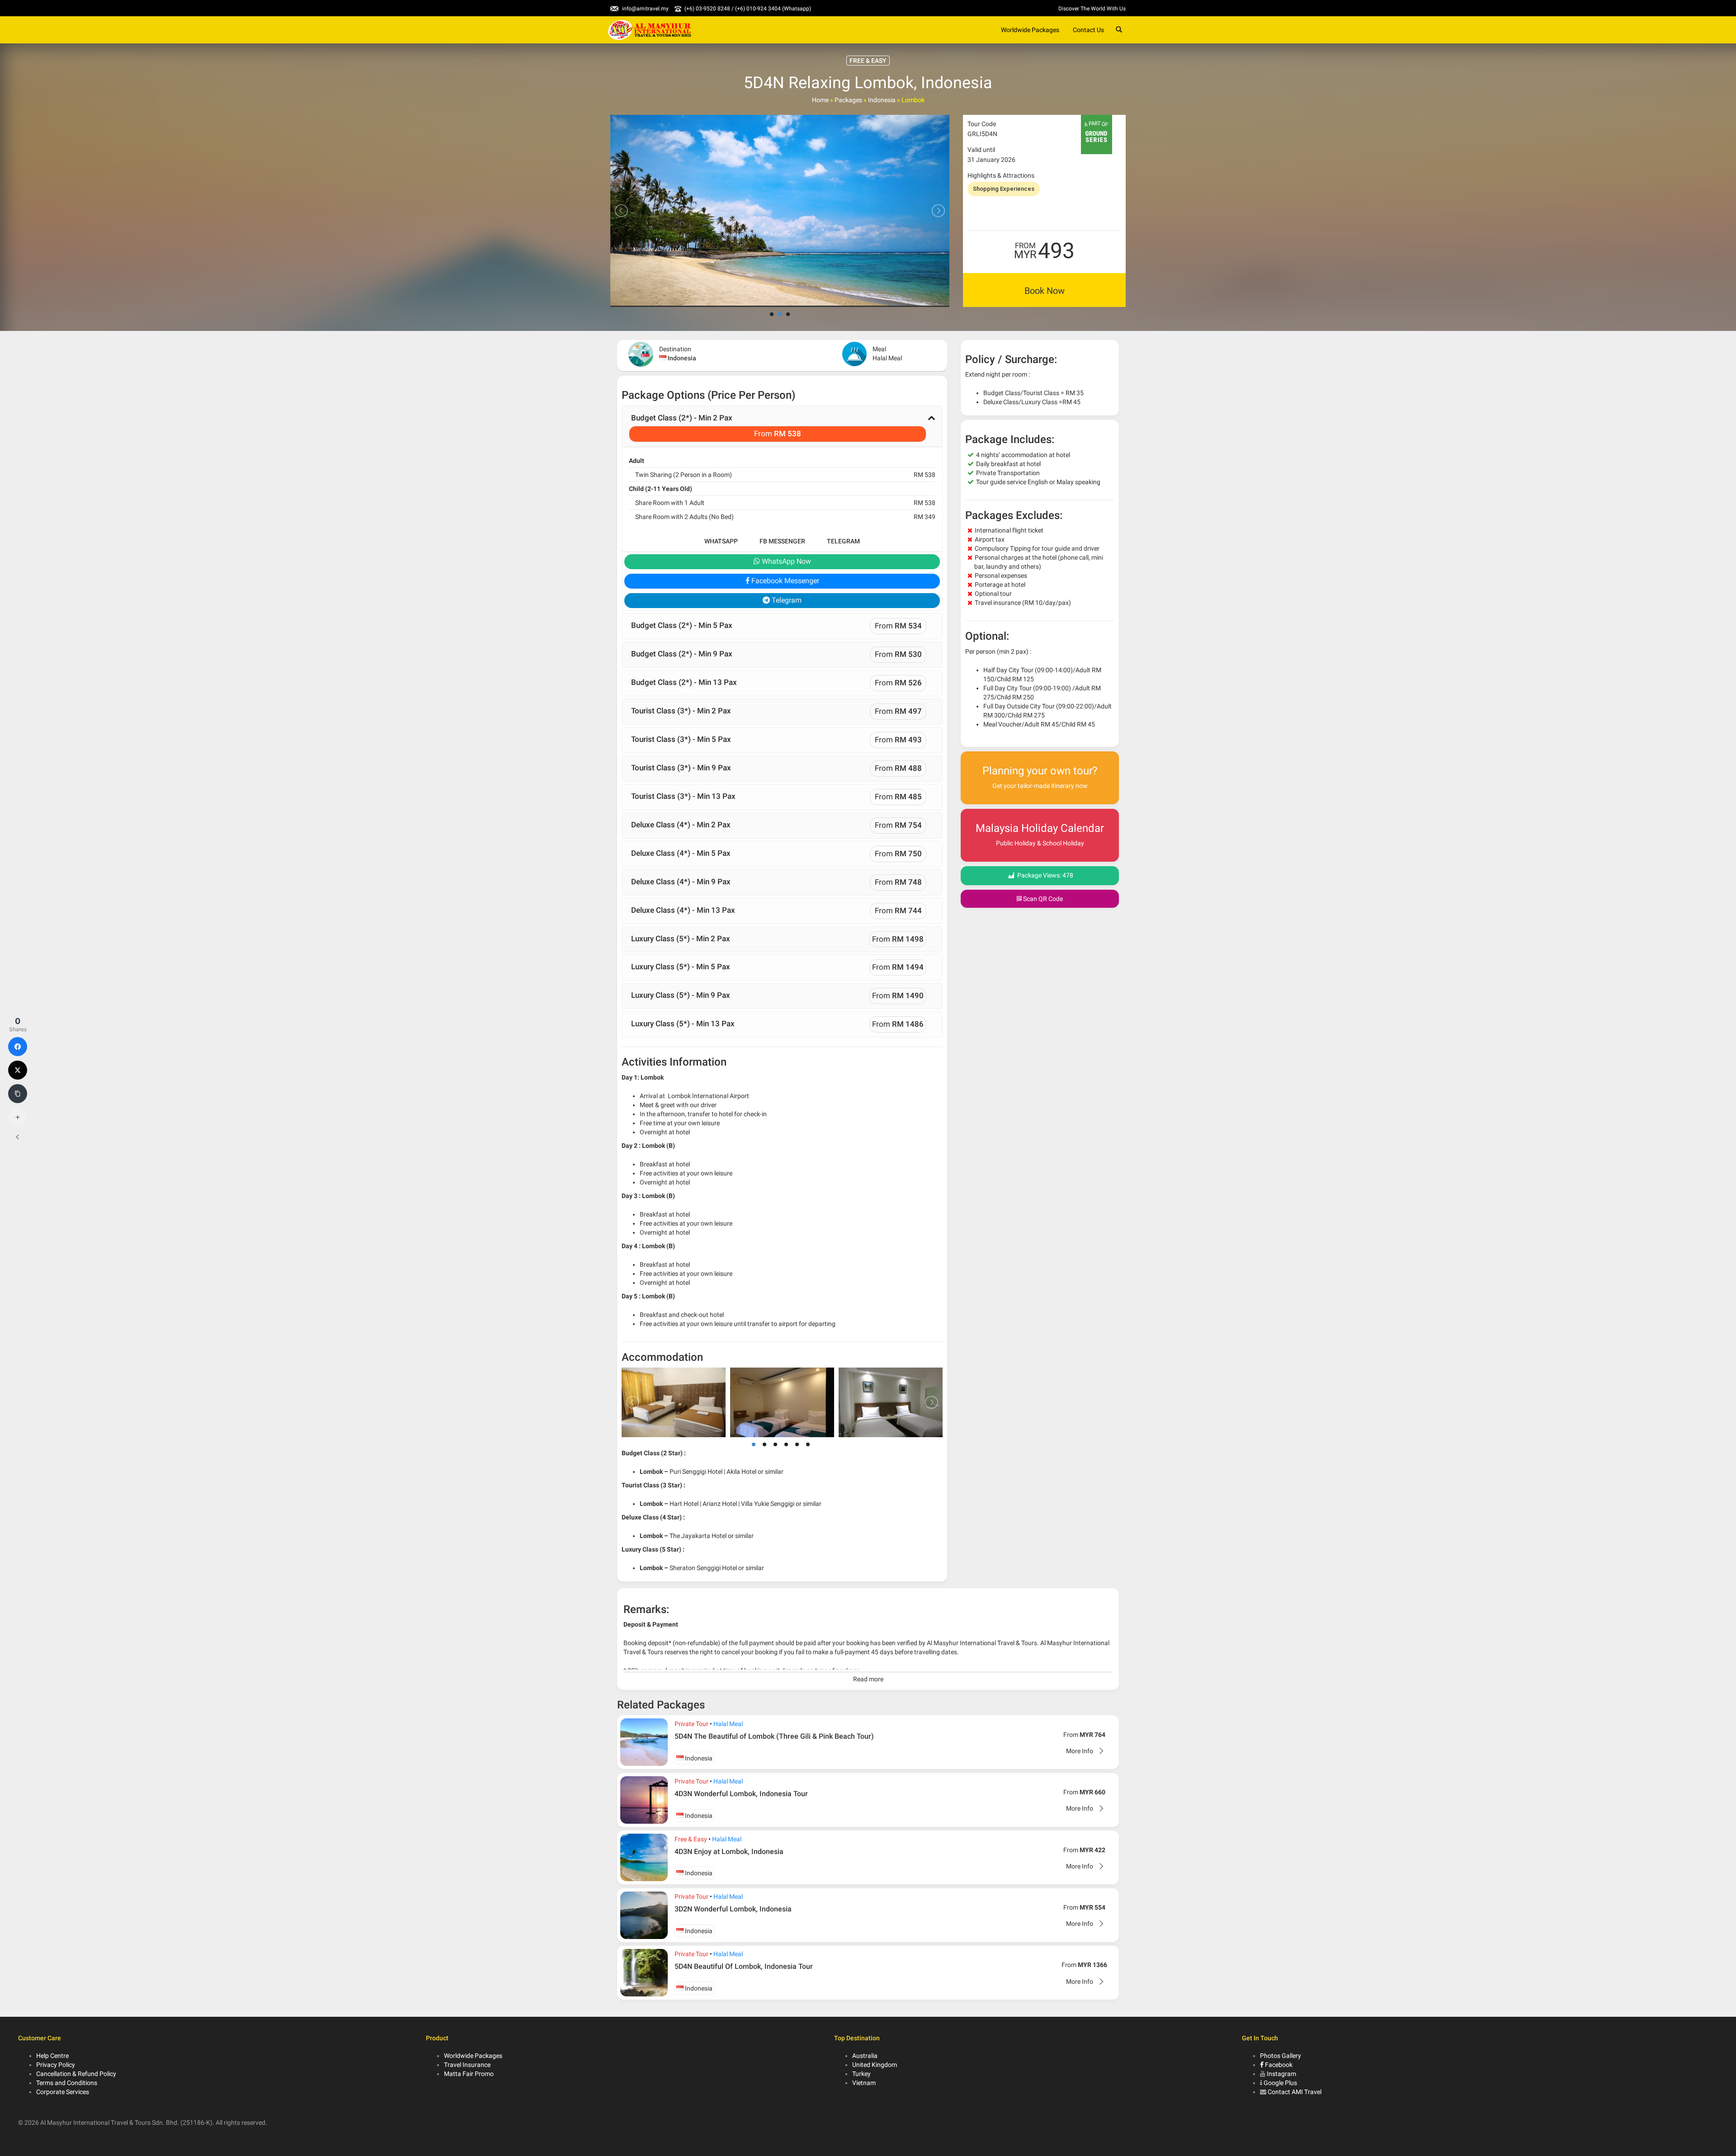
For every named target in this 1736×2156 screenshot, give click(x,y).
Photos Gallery (1281, 2056)
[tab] (782, 426)
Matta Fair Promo (469, 2074)
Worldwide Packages (1030, 30)
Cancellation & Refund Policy (76, 2074)
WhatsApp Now (785, 561)
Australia (865, 2056)
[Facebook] (18, 1047)
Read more (868, 1679)
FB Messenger (782, 541)
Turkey (861, 2074)
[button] (782, 426)
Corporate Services (63, 2092)
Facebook (1278, 2065)
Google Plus (1280, 2083)
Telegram (843, 541)
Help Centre (52, 2056)
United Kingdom (875, 2065)
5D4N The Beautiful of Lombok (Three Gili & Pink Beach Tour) (774, 1736)
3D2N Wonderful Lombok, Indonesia (733, 1909)
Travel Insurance (467, 2065)
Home (820, 100)
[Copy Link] (18, 1094)
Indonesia (882, 100)
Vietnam (864, 2083)
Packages (848, 100)
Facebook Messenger (784, 581)
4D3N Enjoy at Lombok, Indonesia (729, 1852)
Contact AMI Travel (1295, 2092)
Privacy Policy (56, 2065)
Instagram (1281, 2074)
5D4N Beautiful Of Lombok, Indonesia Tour (744, 1966)
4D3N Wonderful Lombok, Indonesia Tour (741, 1794)
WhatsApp (721, 541)
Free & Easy (691, 1839)
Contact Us (1088, 30)
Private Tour (691, 1724)
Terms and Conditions (67, 2083)
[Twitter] (18, 1070)
